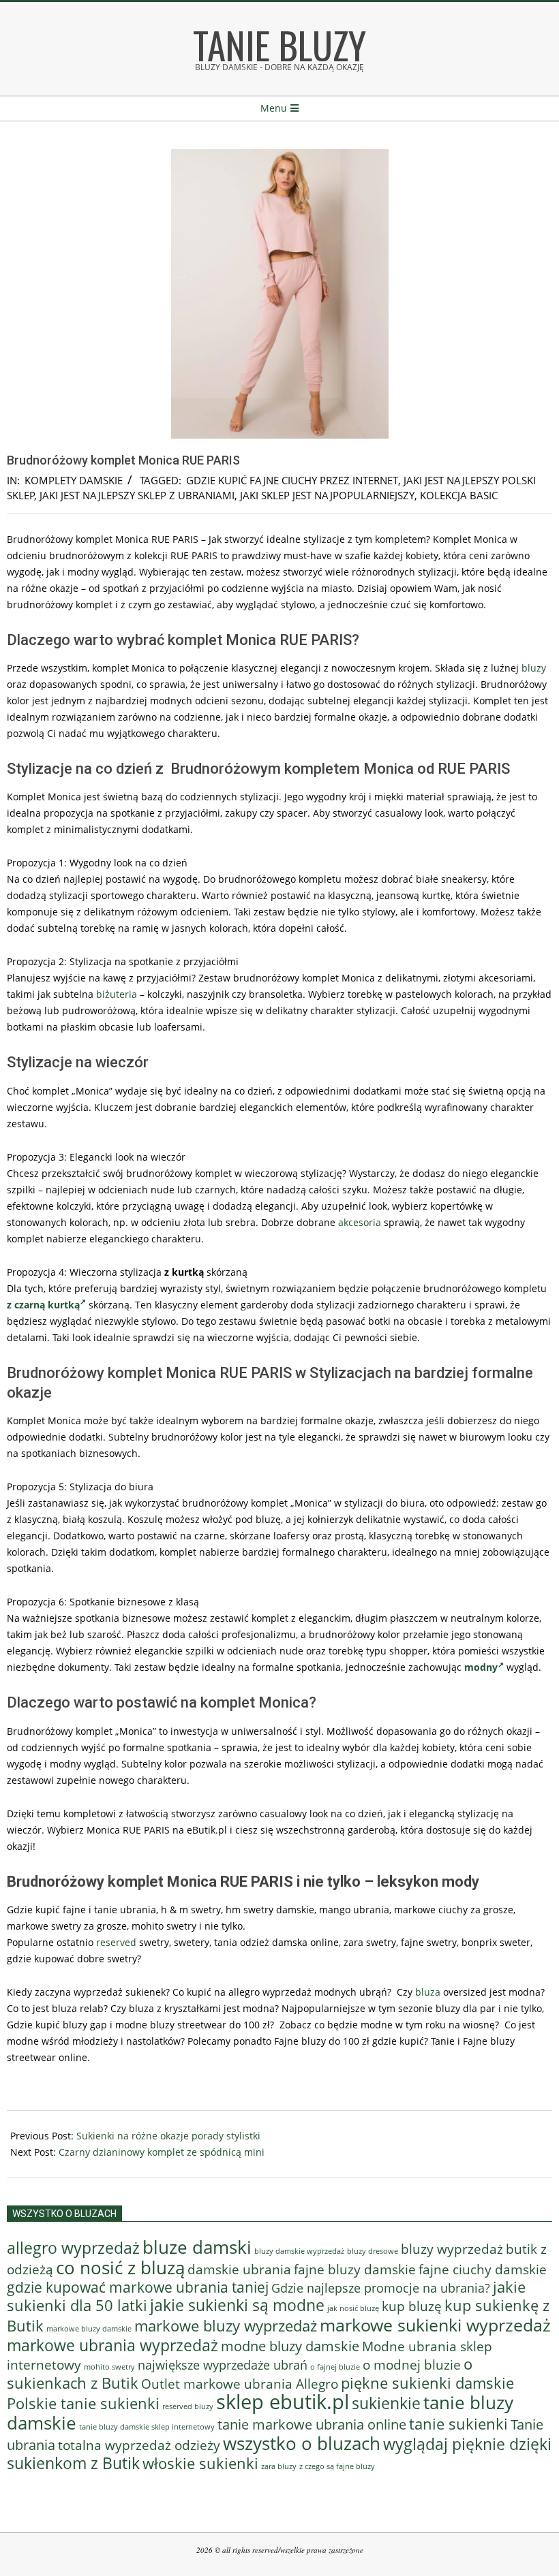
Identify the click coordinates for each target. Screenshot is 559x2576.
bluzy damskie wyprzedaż (299, 2251)
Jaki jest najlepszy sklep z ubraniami (137, 495)
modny (481, 1667)
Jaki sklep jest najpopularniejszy (327, 495)
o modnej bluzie (412, 2365)
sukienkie (386, 2403)
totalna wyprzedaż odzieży (139, 2445)
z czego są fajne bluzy (337, 2466)
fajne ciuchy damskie (483, 2269)
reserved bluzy (188, 2406)
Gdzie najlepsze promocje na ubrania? (381, 2288)
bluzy (534, 668)
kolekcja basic (459, 495)
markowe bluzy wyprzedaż (226, 2326)
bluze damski (197, 2247)
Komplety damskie (74, 480)
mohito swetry (109, 2367)
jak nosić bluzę (353, 2308)
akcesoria (360, 1222)
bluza (428, 1992)
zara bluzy (279, 2466)
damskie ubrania (239, 2269)
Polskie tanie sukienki (83, 2403)
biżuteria (117, 994)
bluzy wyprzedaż (452, 2249)
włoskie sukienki (200, 2463)
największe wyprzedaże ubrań (223, 2365)
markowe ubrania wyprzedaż (112, 2345)
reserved (116, 1942)
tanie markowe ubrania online (312, 2424)
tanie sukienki (458, 2424)
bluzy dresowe (373, 2251)
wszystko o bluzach (302, 2443)
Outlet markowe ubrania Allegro (240, 2384)
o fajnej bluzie (335, 2367)
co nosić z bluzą (120, 2267)
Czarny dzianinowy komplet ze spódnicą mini (162, 2152)
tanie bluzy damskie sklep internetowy (147, 2427)
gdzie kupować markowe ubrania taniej (138, 2287)
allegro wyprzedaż (73, 2248)
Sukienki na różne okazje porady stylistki (168, 2136)
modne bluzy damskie (290, 2346)
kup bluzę (412, 2306)
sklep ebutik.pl (283, 2402)
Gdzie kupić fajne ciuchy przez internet (292, 480)
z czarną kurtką (43, 1305)
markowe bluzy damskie (89, 2329)
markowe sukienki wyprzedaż (435, 2325)
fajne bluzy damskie (355, 2269)
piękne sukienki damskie (427, 2383)
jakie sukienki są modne (237, 2305)
